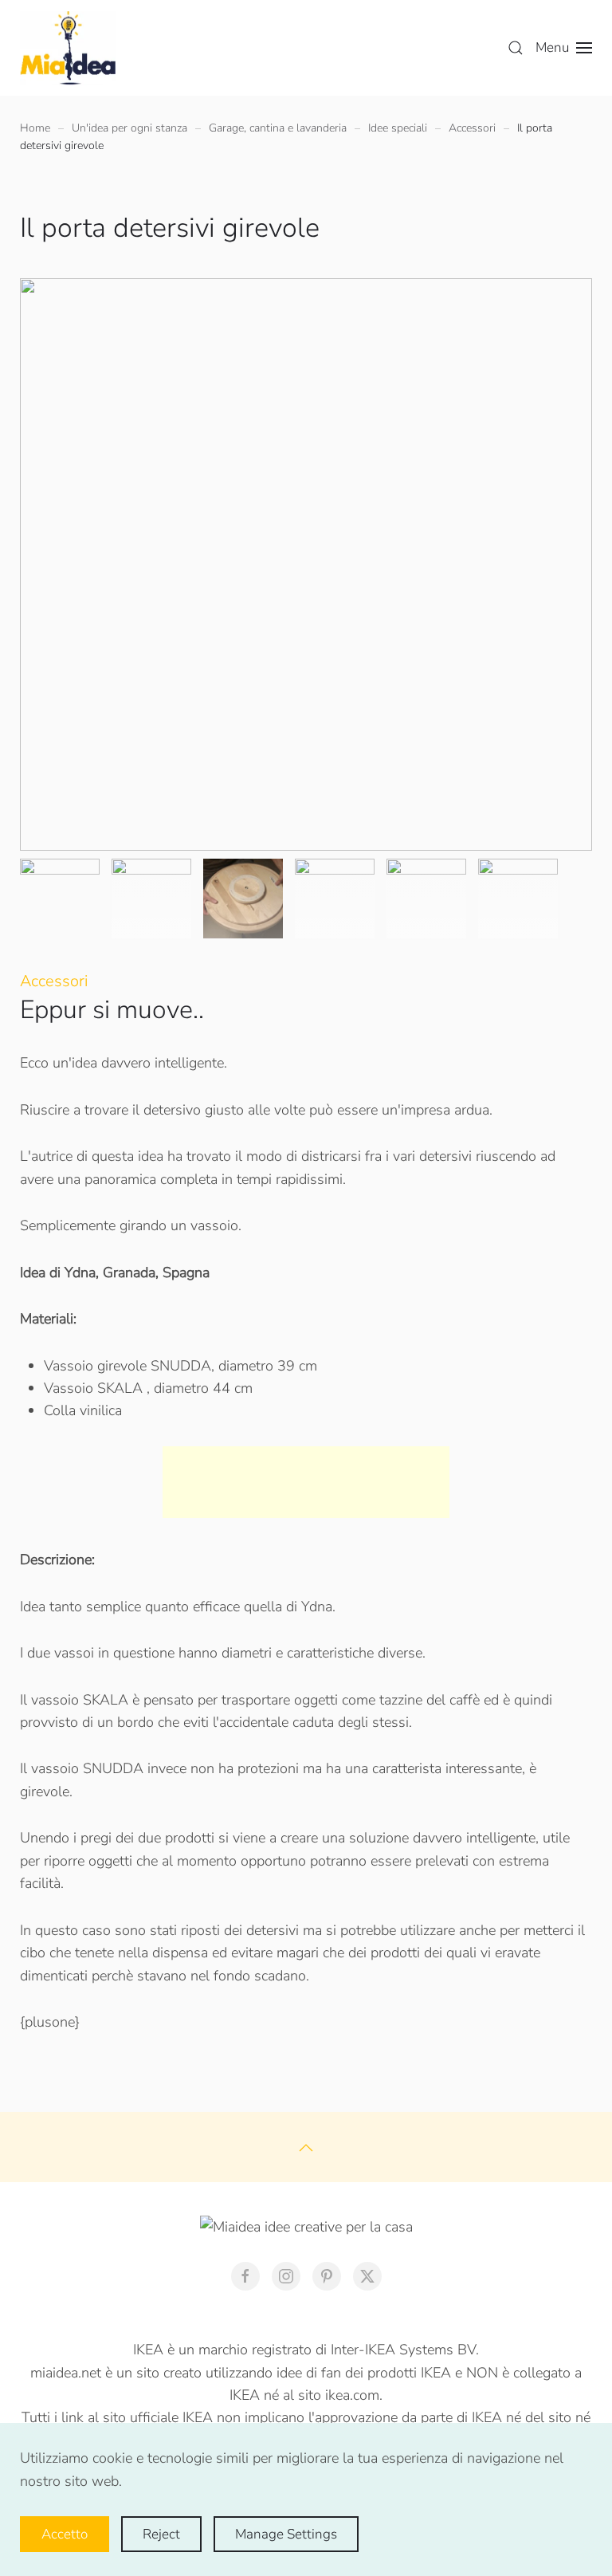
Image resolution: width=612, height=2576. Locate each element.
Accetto (65, 2534)
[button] (516, 48)
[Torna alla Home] (68, 48)
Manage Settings (286, 2534)
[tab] (60, 899)
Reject (161, 2534)
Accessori (54, 981)
